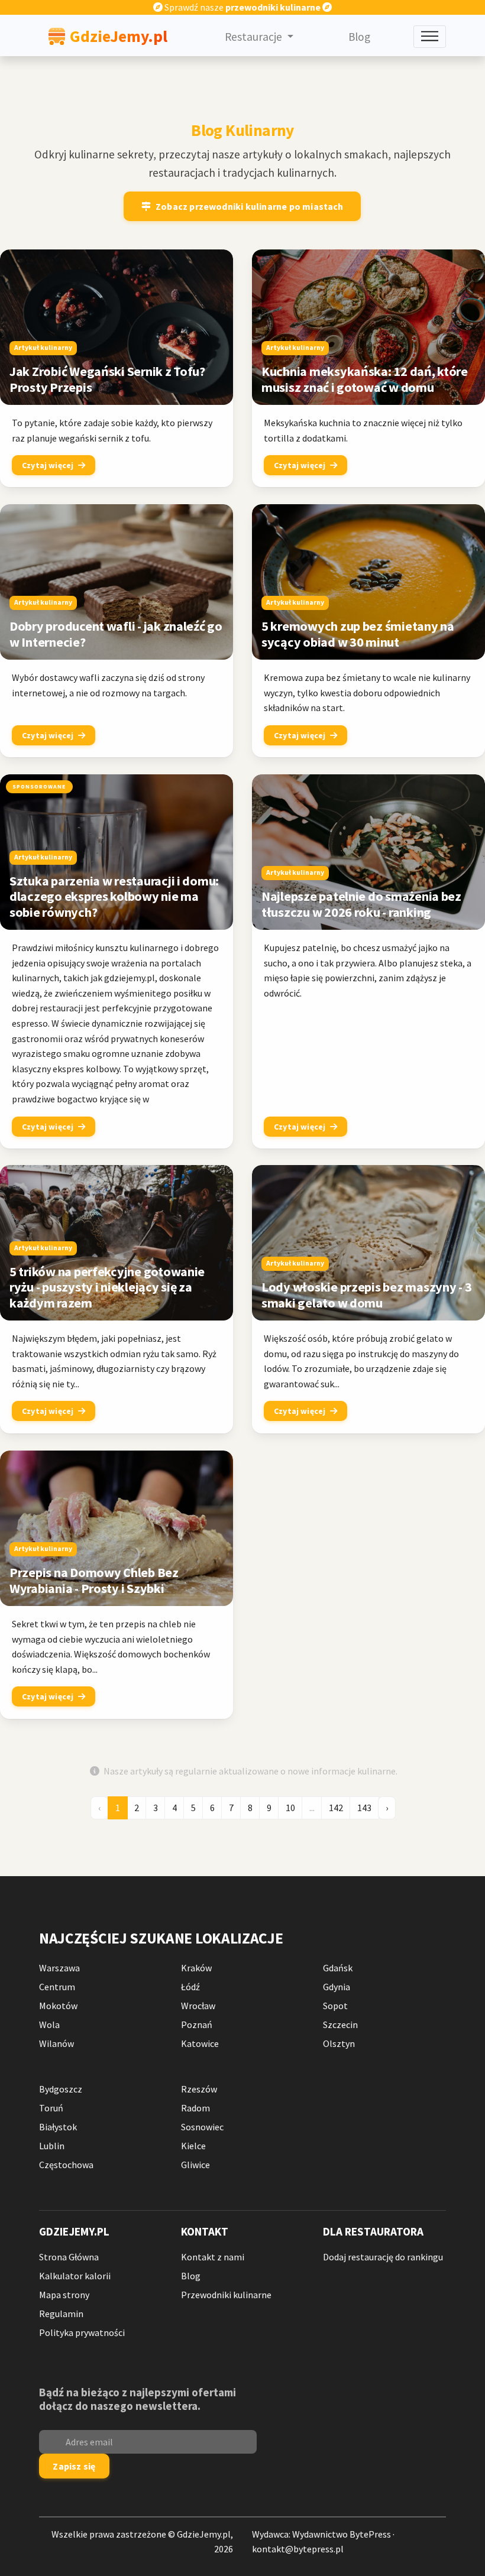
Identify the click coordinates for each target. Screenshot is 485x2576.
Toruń (51, 2108)
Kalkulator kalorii (75, 2276)
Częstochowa (66, 2165)
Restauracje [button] (255, 37)
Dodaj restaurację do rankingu (383, 2257)
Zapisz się (74, 2466)
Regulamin (61, 2314)
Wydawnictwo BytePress (342, 2534)
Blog (359, 37)
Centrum (57, 1987)
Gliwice (195, 2165)
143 (364, 1808)
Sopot (335, 2006)
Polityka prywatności (82, 2332)
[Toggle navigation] (430, 37)
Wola (49, 2025)
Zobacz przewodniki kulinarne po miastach (250, 206)
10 (290, 1808)
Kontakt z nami (213, 2257)
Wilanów (56, 2043)
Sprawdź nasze (242, 7)
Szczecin (340, 2025)
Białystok (58, 2127)
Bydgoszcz (61, 2089)
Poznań (197, 2025)
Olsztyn (339, 2043)
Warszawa (59, 1968)
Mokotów (58, 2006)
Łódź (190, 1987)
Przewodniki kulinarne (226, 2295)
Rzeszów (199, 2089)
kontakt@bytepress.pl (298, 2549)
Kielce (193, 2146)
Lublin (52, 2146)
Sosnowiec (202, 2127)
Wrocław (198, 2006)
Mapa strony (64, 2295)
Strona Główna (69, 2257)
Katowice (200, 2043)
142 (336, 1808)
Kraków (196, 1968)
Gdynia (337, 1987)
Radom (195, 2108)
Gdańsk (338, 1968)
